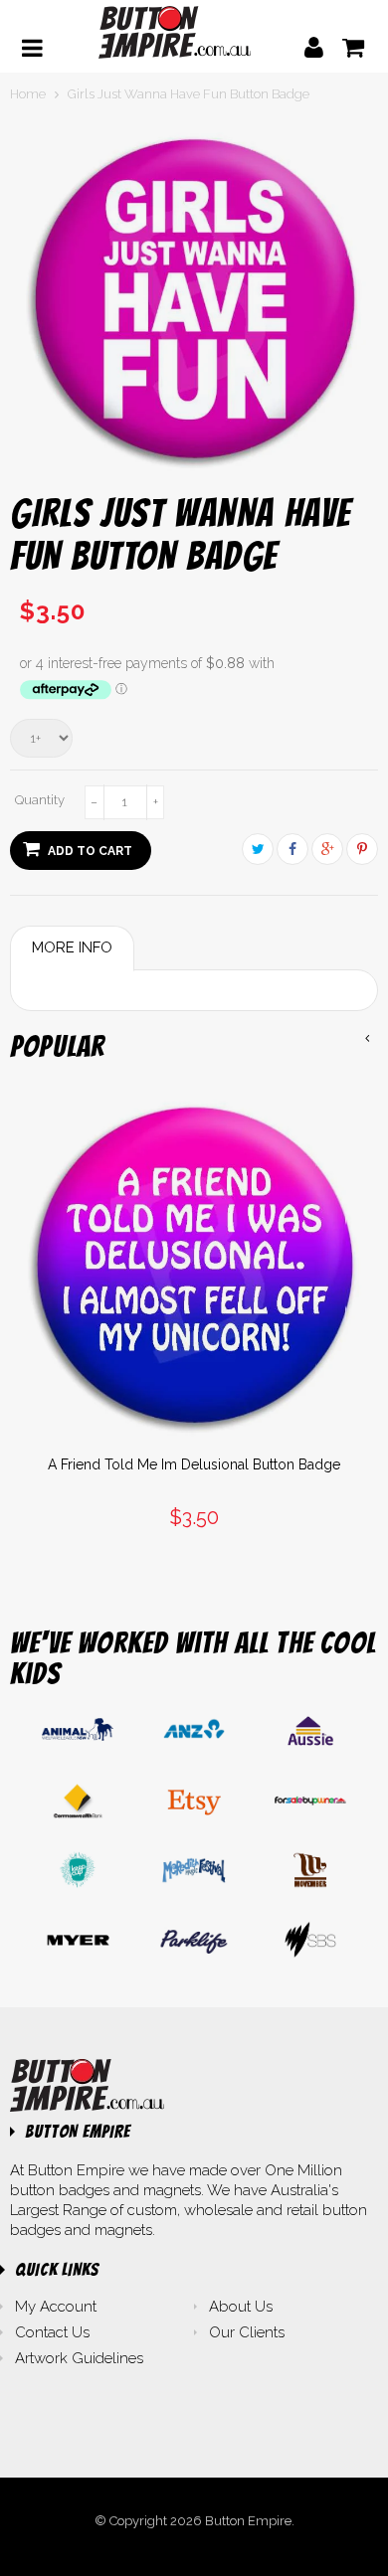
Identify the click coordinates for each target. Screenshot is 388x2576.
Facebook (292, 849)
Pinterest (362, 849)
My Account (56, 2307)
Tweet (258, 849)
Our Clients (247, 2332)
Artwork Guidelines (79, 2358)
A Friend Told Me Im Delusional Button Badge (194, 1464)
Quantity (40, 800)
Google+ (327, 849)
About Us (241, 2307)
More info (72, 947)
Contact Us (52, 2332)
